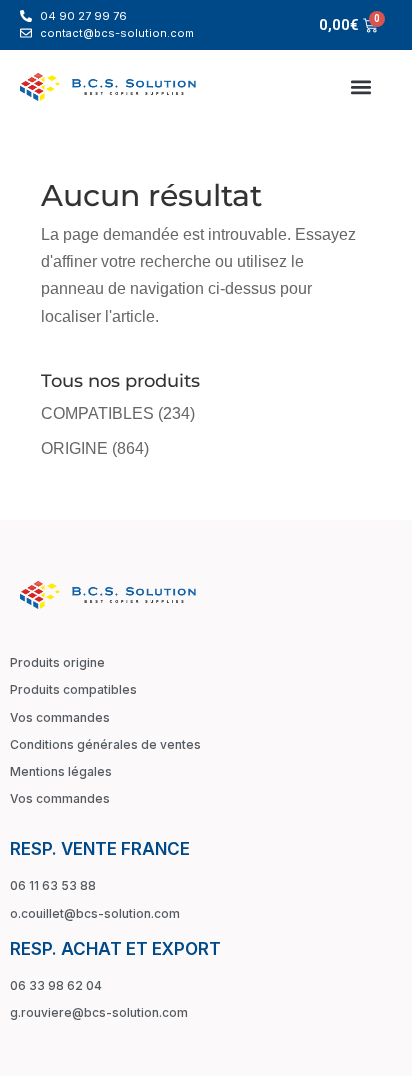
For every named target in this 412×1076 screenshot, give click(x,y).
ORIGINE (74, 448)
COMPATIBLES (97, 413)
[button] (360, 86)
